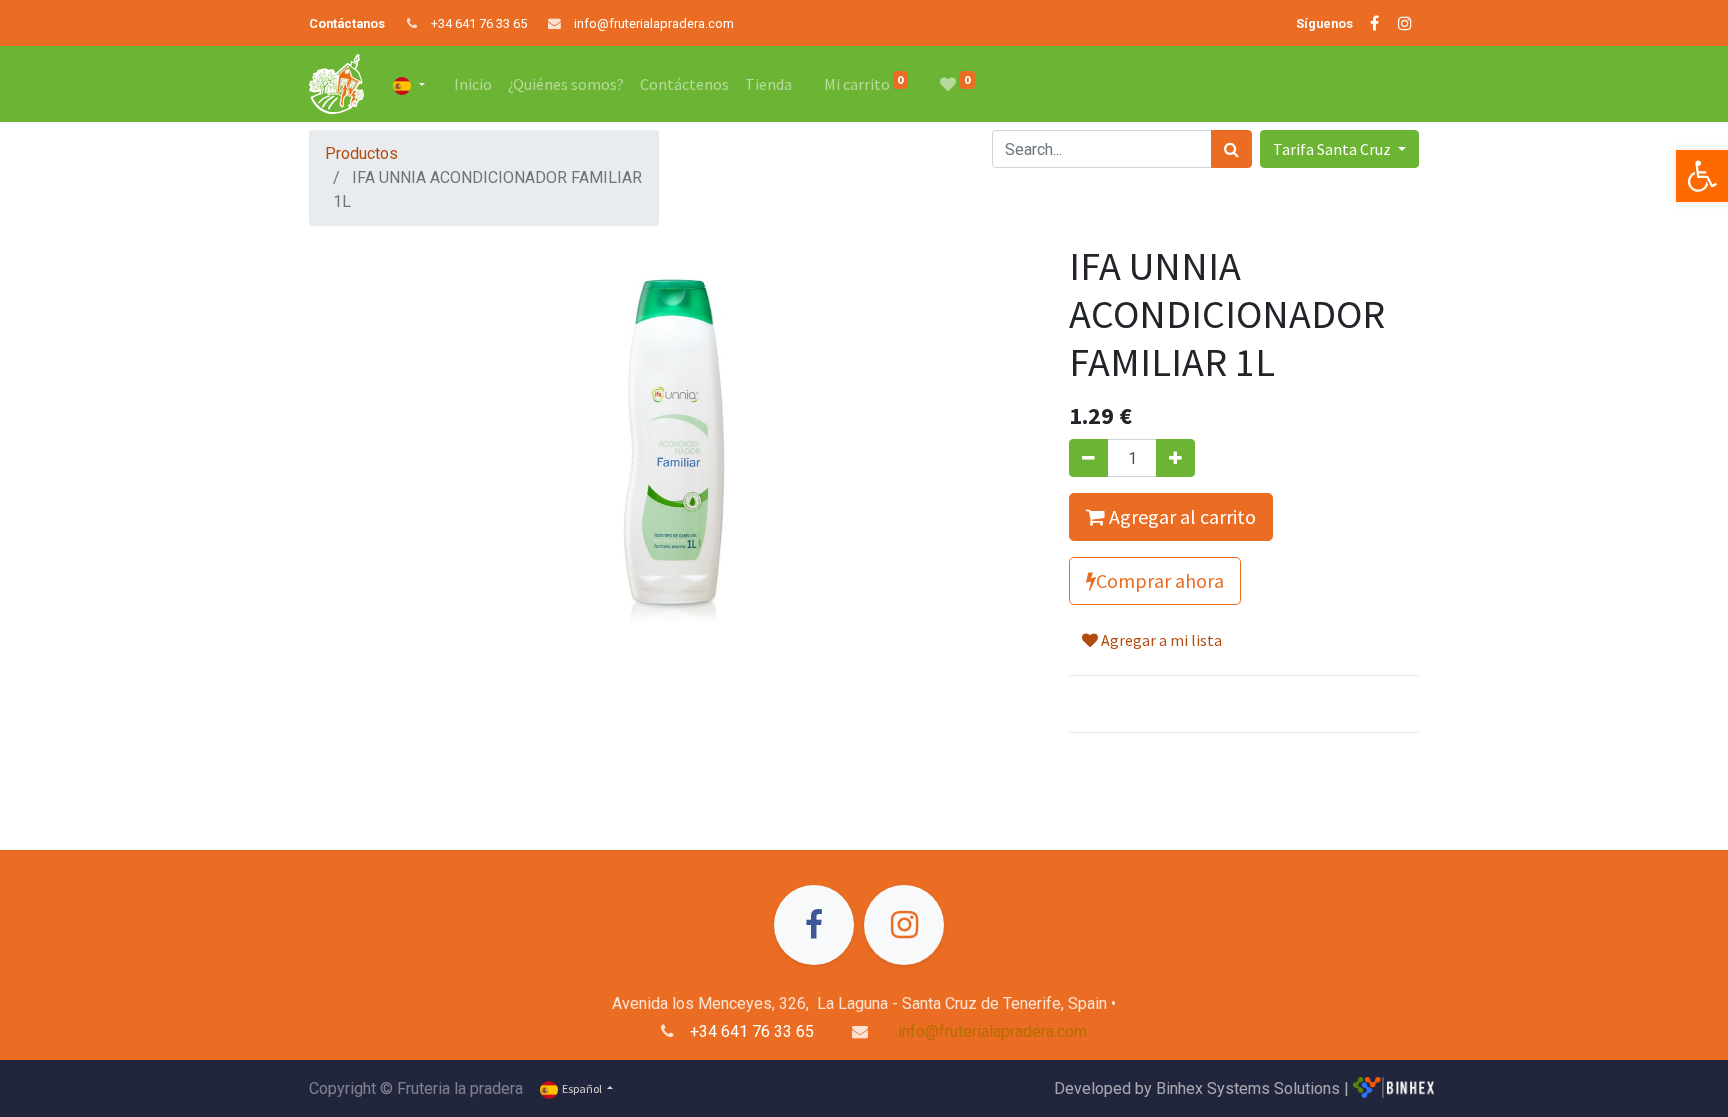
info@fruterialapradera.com (654, 23)
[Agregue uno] (1175, 458)
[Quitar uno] (1088, 458)
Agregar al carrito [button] (1180, 516)
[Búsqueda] (1231, 149)
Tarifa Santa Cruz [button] (1333, 149)
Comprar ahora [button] (1160, 580)
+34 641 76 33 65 (479, 23)
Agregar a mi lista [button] (1160, 640)
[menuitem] (473, 84)
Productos (361, 153)
